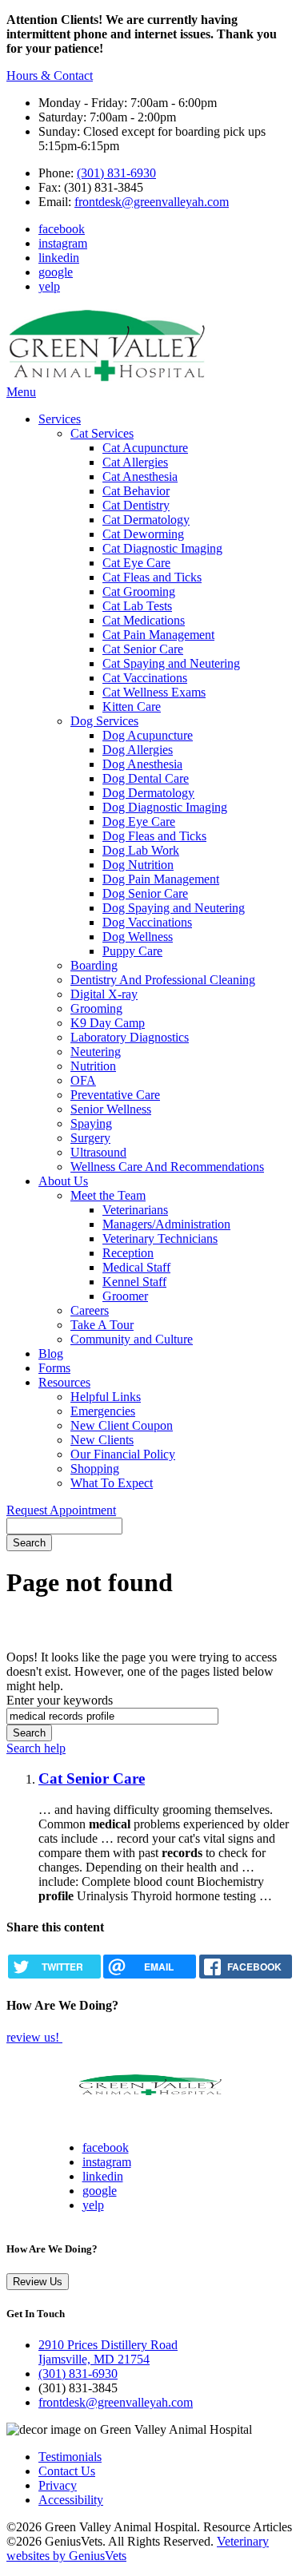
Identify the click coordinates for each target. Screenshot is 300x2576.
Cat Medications (144, 620)
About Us (63, 1181)
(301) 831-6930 (116, 173)
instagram (63, 243)
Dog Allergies (138, 750)
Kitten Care (132, 707)
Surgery (90, 1138)
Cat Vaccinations (145, 678)
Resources (64, 1382)
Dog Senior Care (145, 893)
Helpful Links (106, 1397)
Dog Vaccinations (147, 922)
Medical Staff (136, 1267)
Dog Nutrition (138, 865)
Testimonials (70, 2457)
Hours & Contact (50, 75)
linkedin (59, 258)
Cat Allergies (135, 462)
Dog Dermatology (148, 793)
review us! (34, 2037)
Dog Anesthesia (142, 764)
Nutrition (93, 1066)
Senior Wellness (111, 1109)
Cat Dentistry (136, 505)
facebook (62, 229)
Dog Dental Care (146, 778)
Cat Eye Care (136, 563)
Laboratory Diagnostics (130, 1037)
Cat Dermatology (146, 520)
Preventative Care (115, 1095)
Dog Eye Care (139, 822)
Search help (36, 1748)
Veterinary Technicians (160, 1238)
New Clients (102, 1440)
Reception (128, 1253)
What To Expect (112, 1483)
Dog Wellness (138, 937)
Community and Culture (132, 1339)
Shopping (95, 1469)
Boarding (94, 965)
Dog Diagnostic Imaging (165, 807)
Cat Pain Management (158, 635)
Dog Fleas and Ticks (154, 836)
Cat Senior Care (143, 649)
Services (60, 419)
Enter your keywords (60, 1700)
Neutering (96, 1052)
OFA (83, 1080)
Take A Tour (102, 1325)
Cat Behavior (136, 491)
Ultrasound (98, 1152)
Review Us (38, 2282)
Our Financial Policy (123, 1454)
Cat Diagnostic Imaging (162, 548)
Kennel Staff (134, 1282)
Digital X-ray (104, 994)
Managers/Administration (166, 1224)
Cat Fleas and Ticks (152, 577)
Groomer (125, 1296)
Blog (51, 1353)
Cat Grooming (139, 591)
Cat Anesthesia (140, 476)
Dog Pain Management (161, 879)
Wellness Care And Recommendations (167, 1167)
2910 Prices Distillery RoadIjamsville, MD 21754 (108, 2352)
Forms (54, 1368)
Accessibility (71, 2500)
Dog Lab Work (141, 850)
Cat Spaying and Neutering (171, 663)
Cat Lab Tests (137, 606)
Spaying (91, 1123)
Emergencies (103, 1411)
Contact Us (67, 2471)
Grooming (96, 1008)
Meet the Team (108, 1195)
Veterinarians (135, 1210)
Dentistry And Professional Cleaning (163, 980)
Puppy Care (132, 951)
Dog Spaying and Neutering (174, 908)
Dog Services (104, 721)
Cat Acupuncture (145, 448)
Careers (90, 1310)
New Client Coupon (122, 1425)
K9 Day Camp (108, 1023)
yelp (49, 286)
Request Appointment (61, 1510)
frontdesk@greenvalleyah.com (152, 202)
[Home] (106, 377)
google (56, 272)
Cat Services (102, 433)
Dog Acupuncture (148, 735)
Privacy (58, 2485)
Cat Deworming (143, 534)
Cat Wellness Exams (154, 692)
